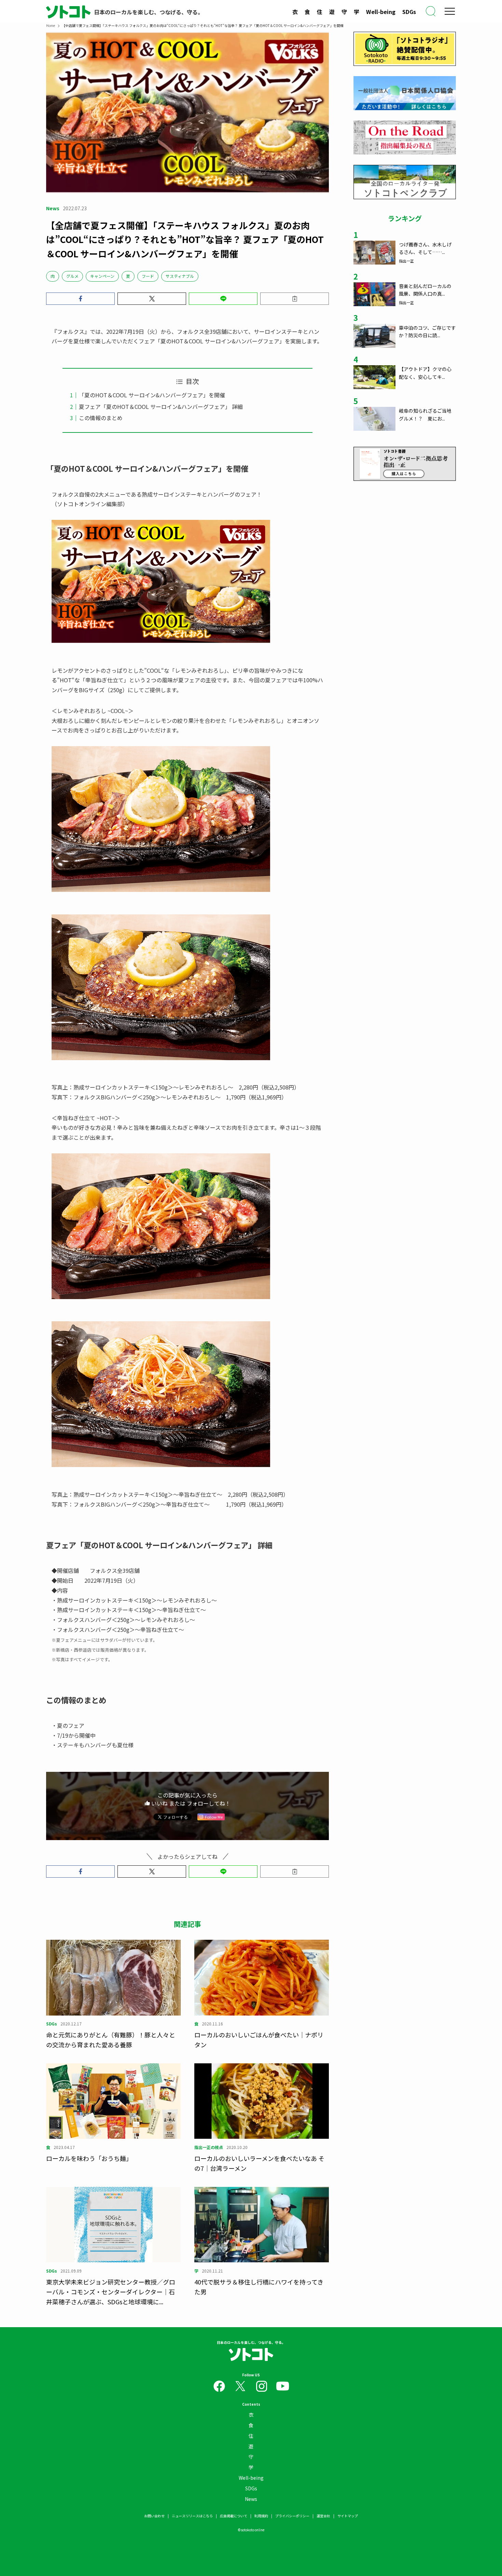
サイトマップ (348, 2516)
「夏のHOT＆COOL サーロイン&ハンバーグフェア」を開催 (152, 395)
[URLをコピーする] (295, 299)
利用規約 (261, 2516)
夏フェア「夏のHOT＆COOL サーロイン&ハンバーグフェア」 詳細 (161, 407)
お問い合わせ (154, 2516)
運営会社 (323, 2516)
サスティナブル (180, 276)
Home (51, 25)
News (251, 2499)
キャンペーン (102, 276)
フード (148, 276)
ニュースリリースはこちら (192, 2516)
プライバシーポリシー (292, 2516)
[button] (80, 299)
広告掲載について (234, 2516)
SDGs (409, 12)
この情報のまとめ (101, 418)
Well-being (381, 12)
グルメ (72, 276)
